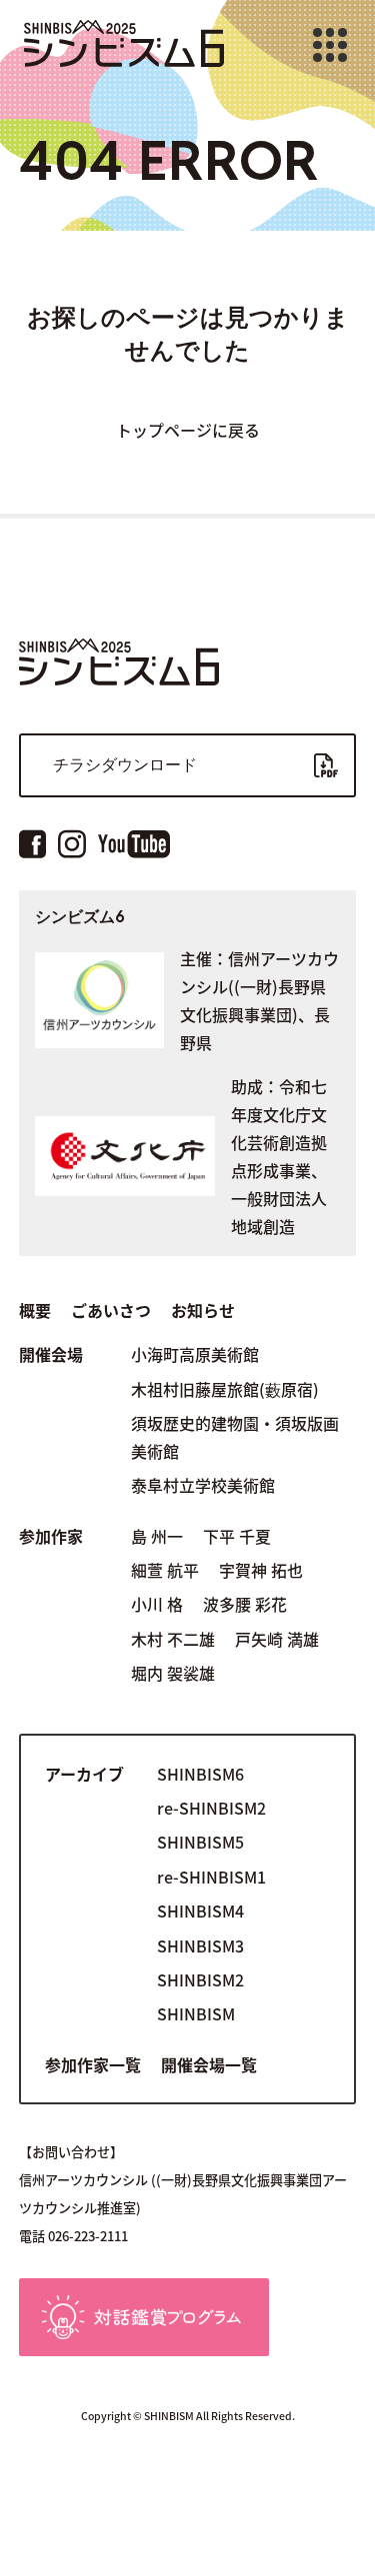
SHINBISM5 (200, 1842)
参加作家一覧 (93, 2064)
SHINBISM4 (200, 1911)
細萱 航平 (165, 1570)
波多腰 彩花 (245, 1604)
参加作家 (51, 1536)
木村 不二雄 (173, 1639)
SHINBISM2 (200, 1979)
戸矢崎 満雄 (277, 1639)
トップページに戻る (188, 430)
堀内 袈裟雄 (173, 1673)
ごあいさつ (111, 1310)
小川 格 (157, 1604)
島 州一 (157, 1536)
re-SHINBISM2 (211, 1808)
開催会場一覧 (209, 2064)
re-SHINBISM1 (211, 1877)
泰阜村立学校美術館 (203, 1485)
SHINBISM (196, 2013)
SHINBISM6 (200, 1774)
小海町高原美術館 (195, 1354)
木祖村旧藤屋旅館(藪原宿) (225, 1389)
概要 (35, 1310)
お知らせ (203, 1310)
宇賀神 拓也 (261, 1570)
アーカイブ (84, 1774)
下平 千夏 (237, 1536)
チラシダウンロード (125, 765)
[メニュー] (330, 45)
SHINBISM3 (200, 1945)
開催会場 (51, 1354)
